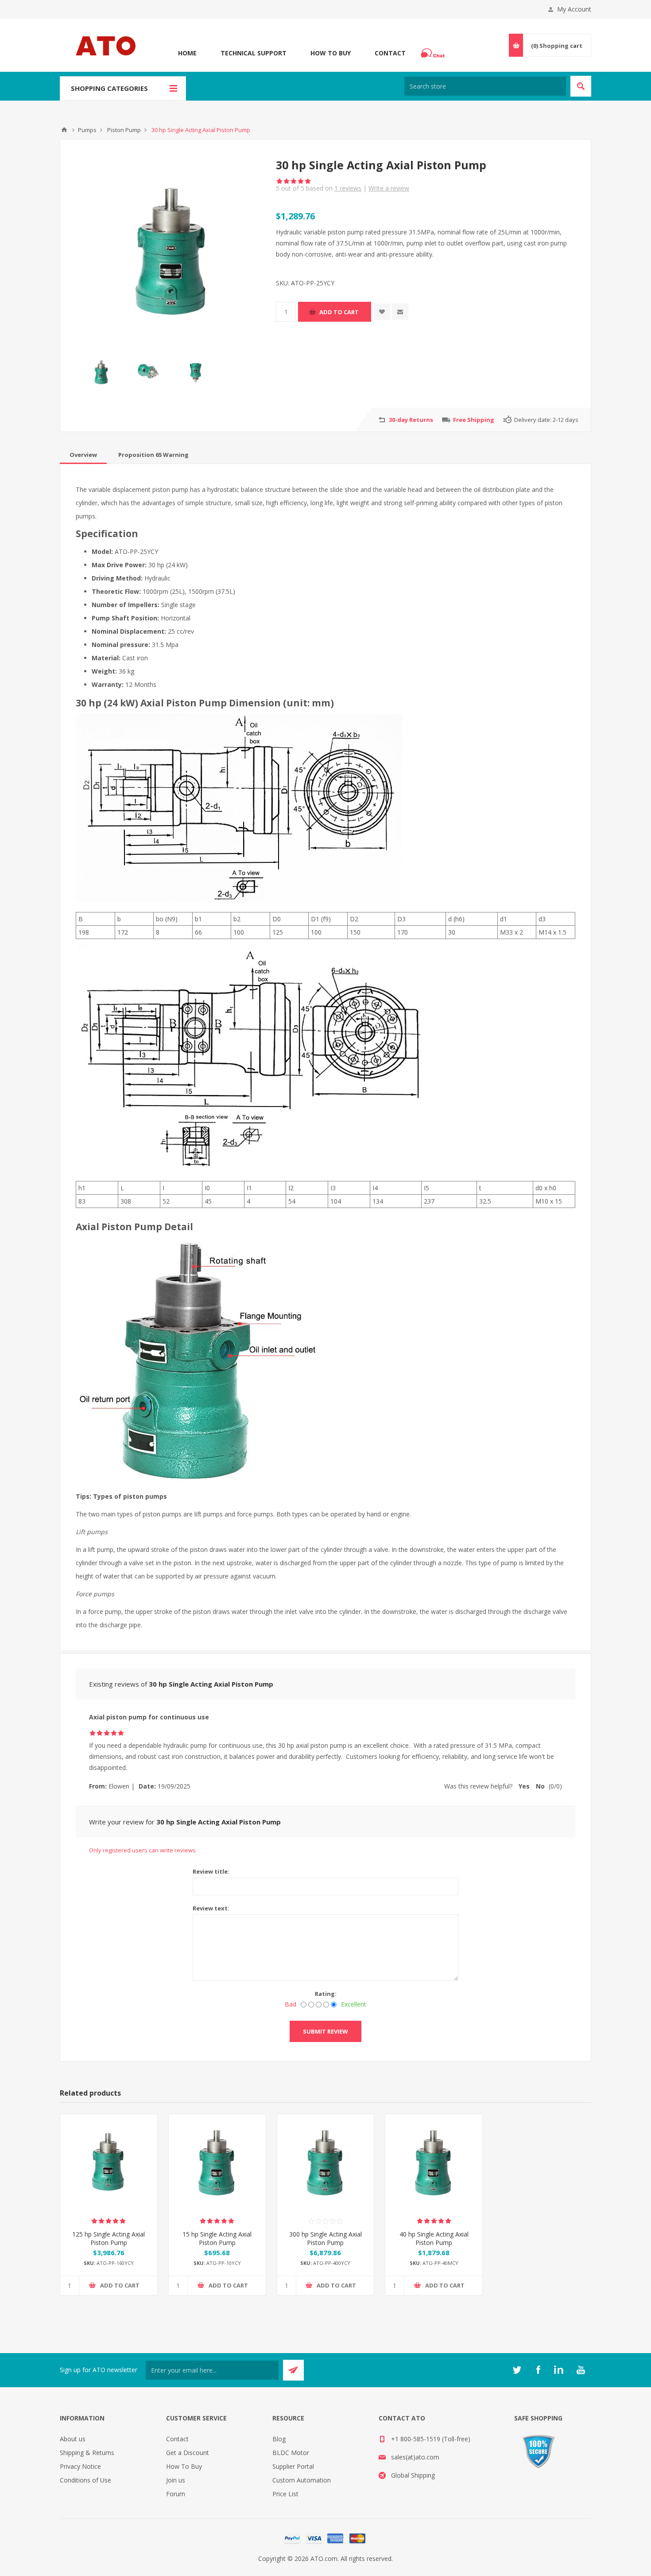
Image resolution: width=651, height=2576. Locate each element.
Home (187, 53)
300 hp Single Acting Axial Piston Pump (325, 2238)
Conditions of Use (85, 2480)
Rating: (326, 1994)
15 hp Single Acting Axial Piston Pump (217, 2238)
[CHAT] (434, 53)
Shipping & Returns (87, 2453)
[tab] (83, 455)
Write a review (389, 188)
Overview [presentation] (83, 455)
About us (73, 2439)
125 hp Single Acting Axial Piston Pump (108, 2238)
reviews (348, 188)
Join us (176, 2480)
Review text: (211, 1908)
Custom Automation (302, 2480)
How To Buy (331, 53)
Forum (176, 2494)
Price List (285, 2494)
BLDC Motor (291, 2453)
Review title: (211, 1871)
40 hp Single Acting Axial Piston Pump (434, 2238)
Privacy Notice (80, 2466)
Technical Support (254, 53)
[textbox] (485, 86)
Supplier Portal (293, 2466)
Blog (279, 2439)
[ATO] (64, 130)
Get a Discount (188, 2453)
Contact (390, 53)
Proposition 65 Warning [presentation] (153, 455)
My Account (574, 9)
